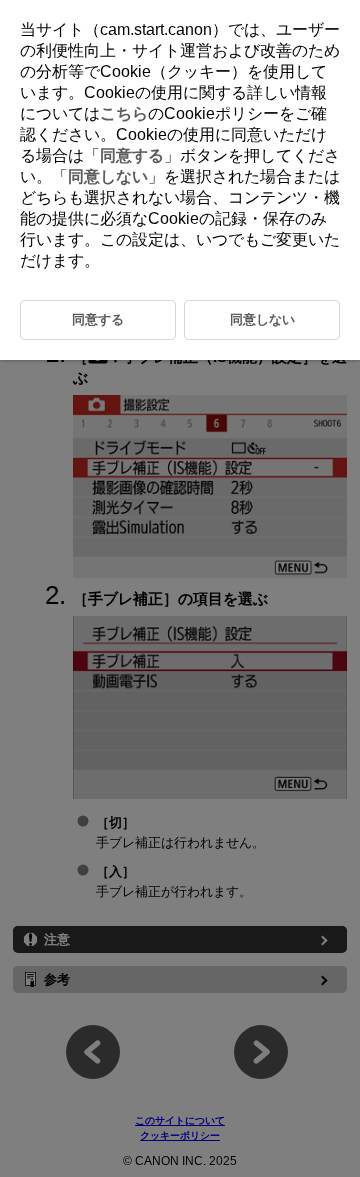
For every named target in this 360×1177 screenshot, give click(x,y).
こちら (124, 113)
